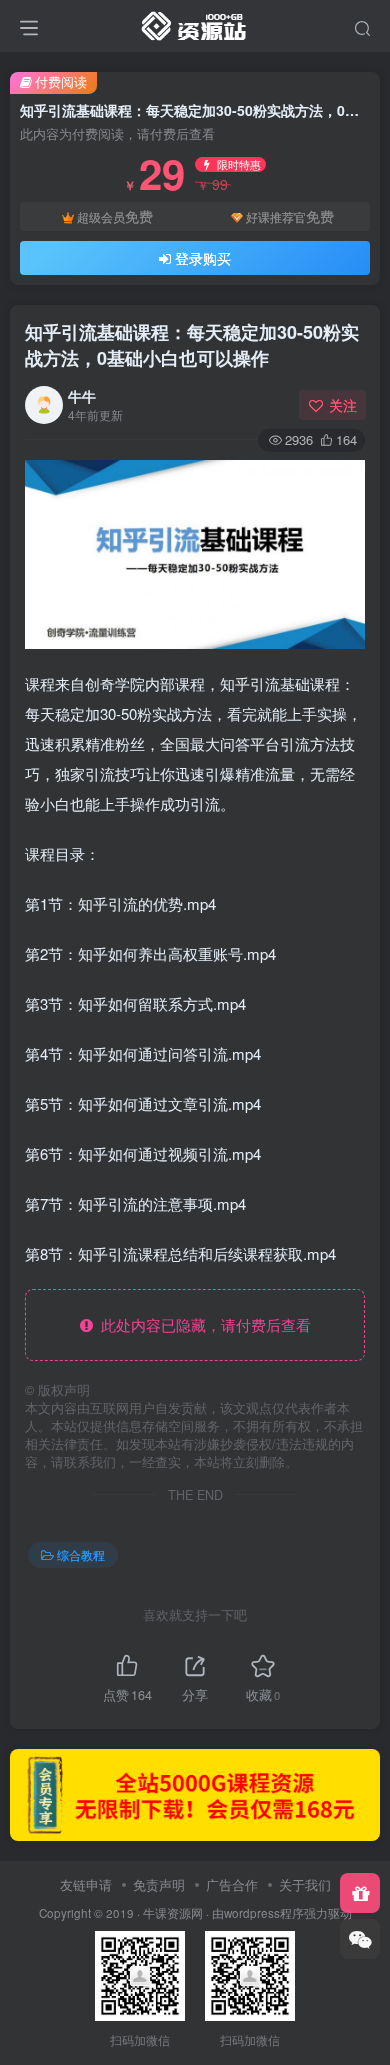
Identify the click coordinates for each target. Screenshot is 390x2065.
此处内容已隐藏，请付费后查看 (202, 1324)
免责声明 (159, 1884)
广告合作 (232, 1884)
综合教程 (81, 1554)
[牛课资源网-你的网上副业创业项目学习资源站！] (195, 23)
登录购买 (203, 258)
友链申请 (86, 1884)
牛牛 (82, 396)
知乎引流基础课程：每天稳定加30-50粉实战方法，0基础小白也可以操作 (192, 344)
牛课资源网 (173, 1913)
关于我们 (305, 1884)
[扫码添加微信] (360, 1939)
